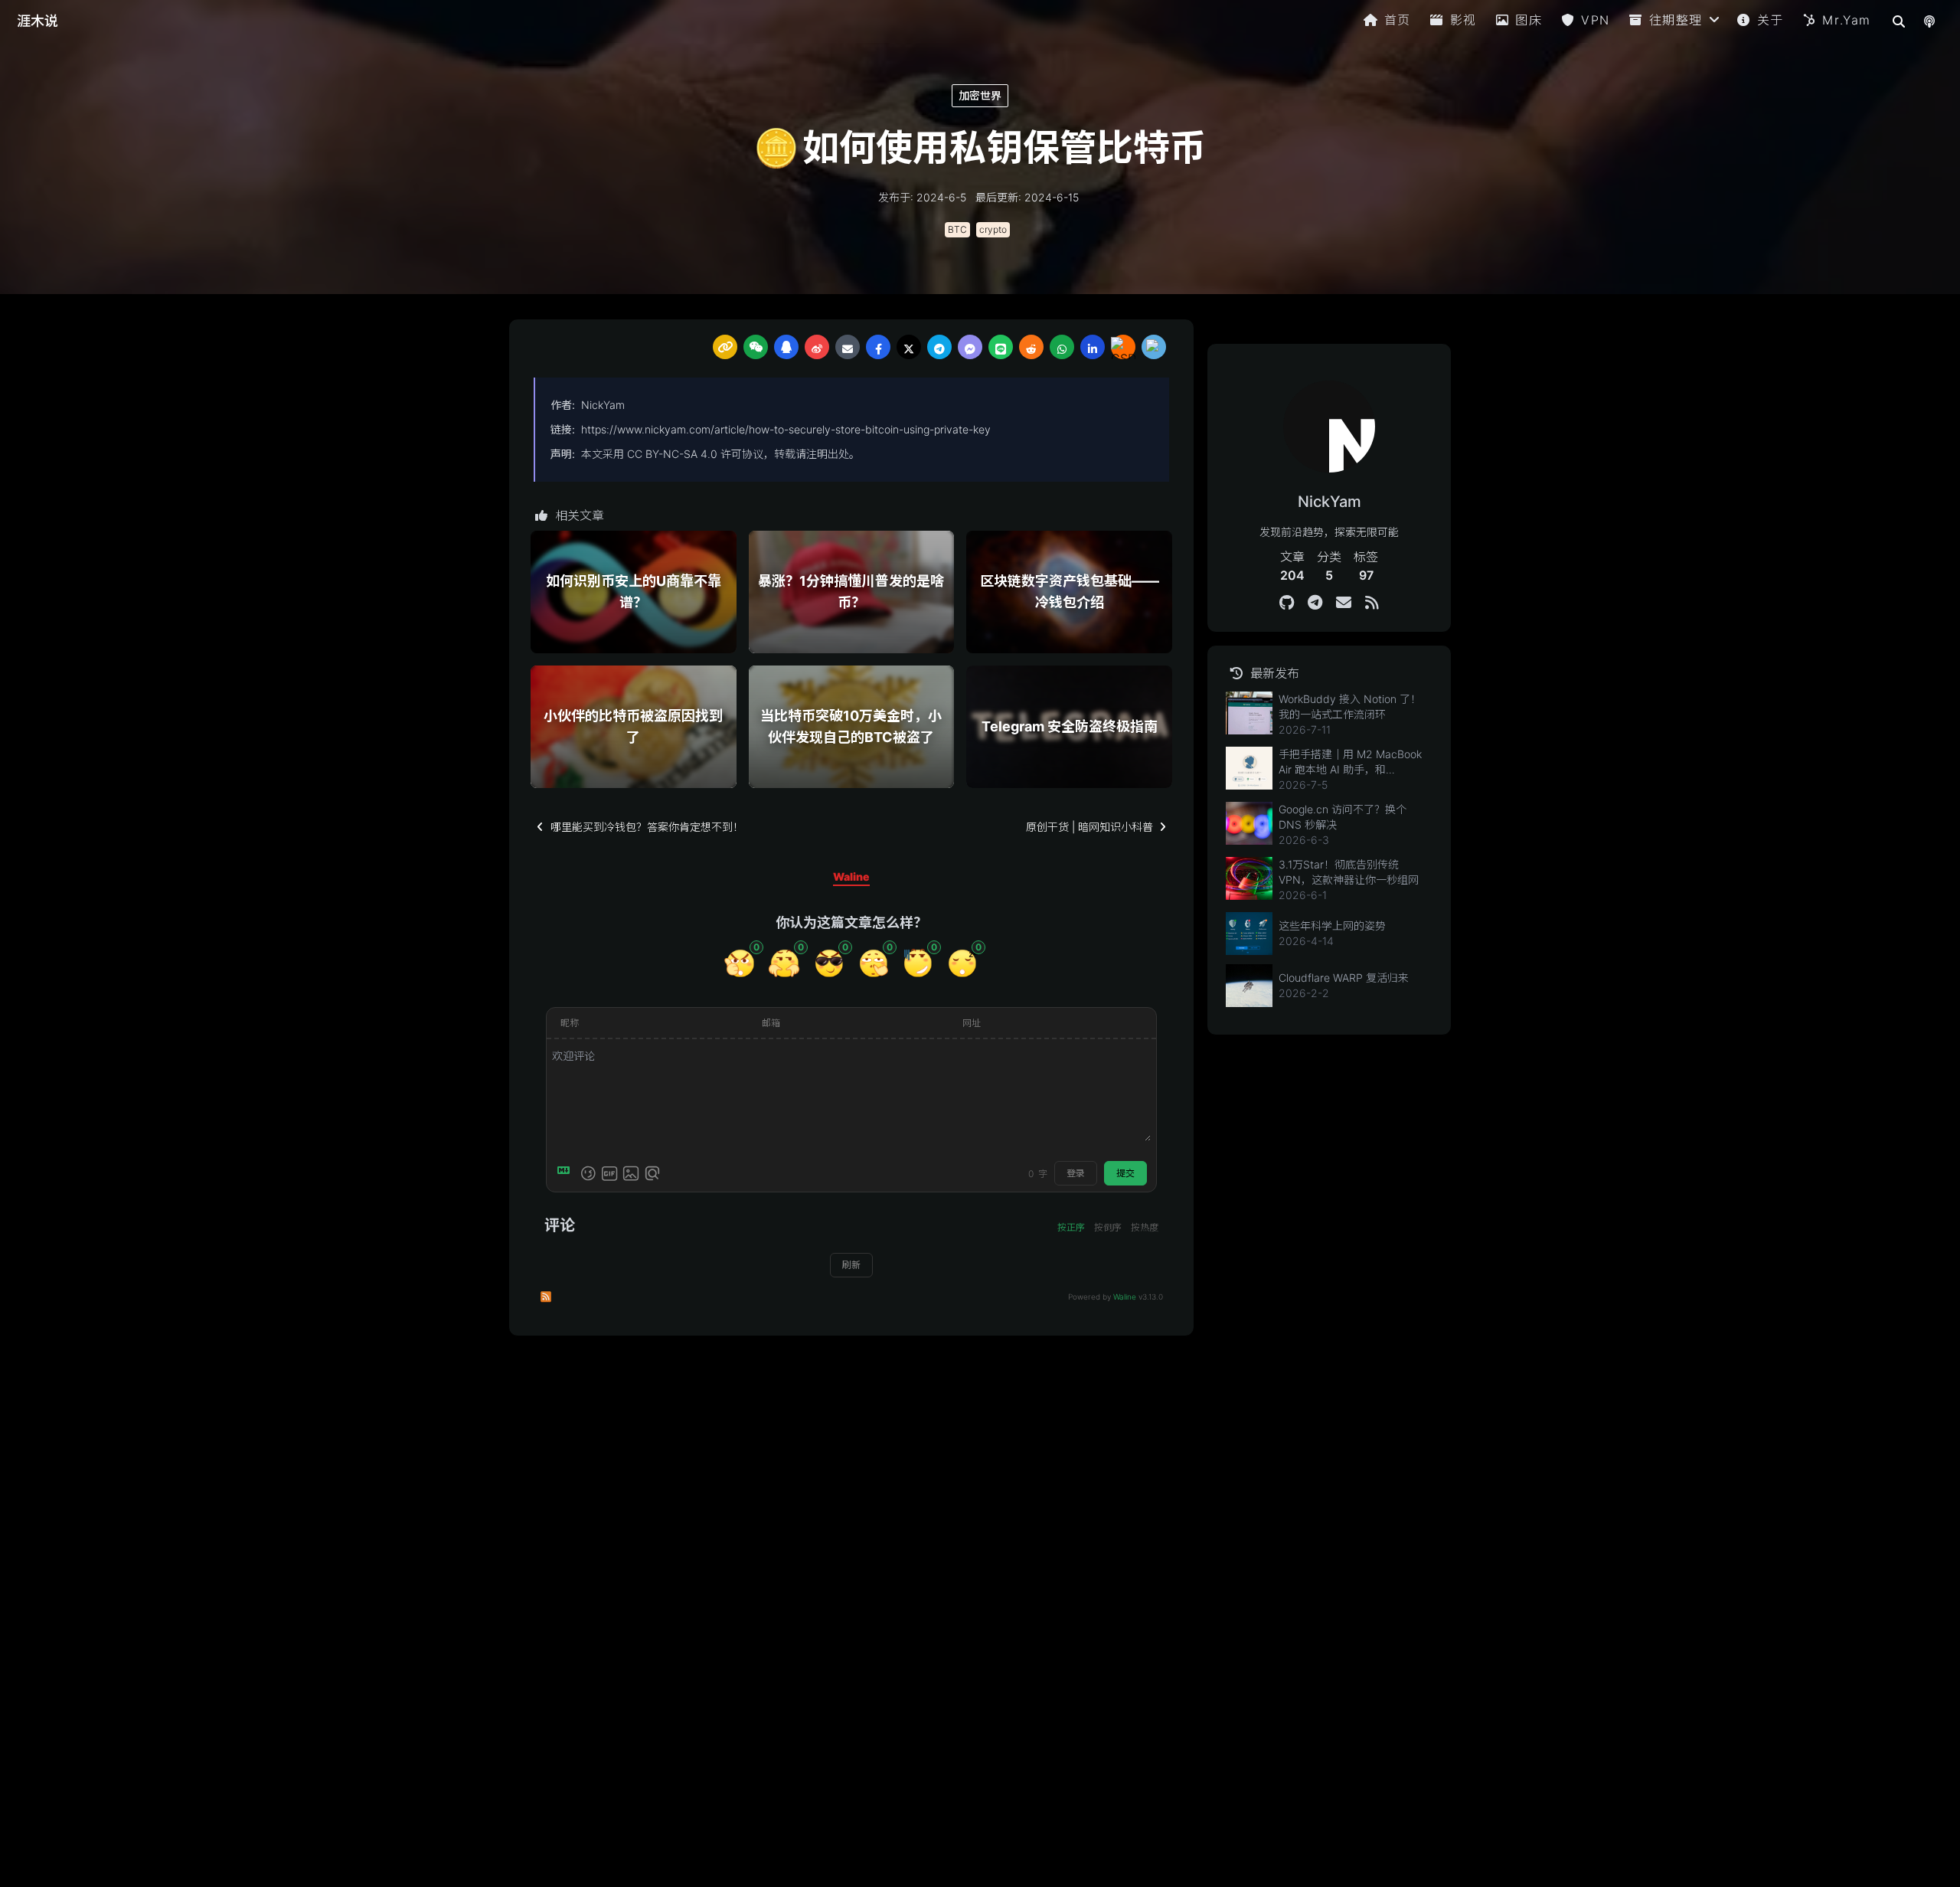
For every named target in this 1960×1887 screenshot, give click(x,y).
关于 (1771, 20)
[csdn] (1123, 347)
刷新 (851, 1265)
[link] (725, 347)
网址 (972, 1023)
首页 (1398, 20)
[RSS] (1372, 603)
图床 (1529, 20)
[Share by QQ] (786, 347)
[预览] (652, 1173)
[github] (1287, 603)
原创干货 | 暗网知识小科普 (1089, 827)
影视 (1463, 20)
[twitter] (909, 347)
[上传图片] (631, 1173)
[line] (1001, 347)
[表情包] (609, 1173)
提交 (1125, 1173)
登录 (1076, 1173)
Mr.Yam (1847, 20)
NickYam (603, 405)
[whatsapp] (1062, 347)
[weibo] (817, 347)
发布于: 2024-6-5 (922, 197)
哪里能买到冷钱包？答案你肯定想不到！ (647, 827)
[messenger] (970, 347)
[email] (848, 347)
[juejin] (1154, 347)
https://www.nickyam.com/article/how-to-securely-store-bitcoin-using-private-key (786, 429)
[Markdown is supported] (567, 1173)
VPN (1596, 20)
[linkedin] (1093, 347)
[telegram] (939, 347)
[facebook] (878, 347)
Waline (1125, 1297)
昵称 (570, 1023)
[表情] (588, 1173)
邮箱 (771, 1023)
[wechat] (756, 347)
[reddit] (1031, 347)
